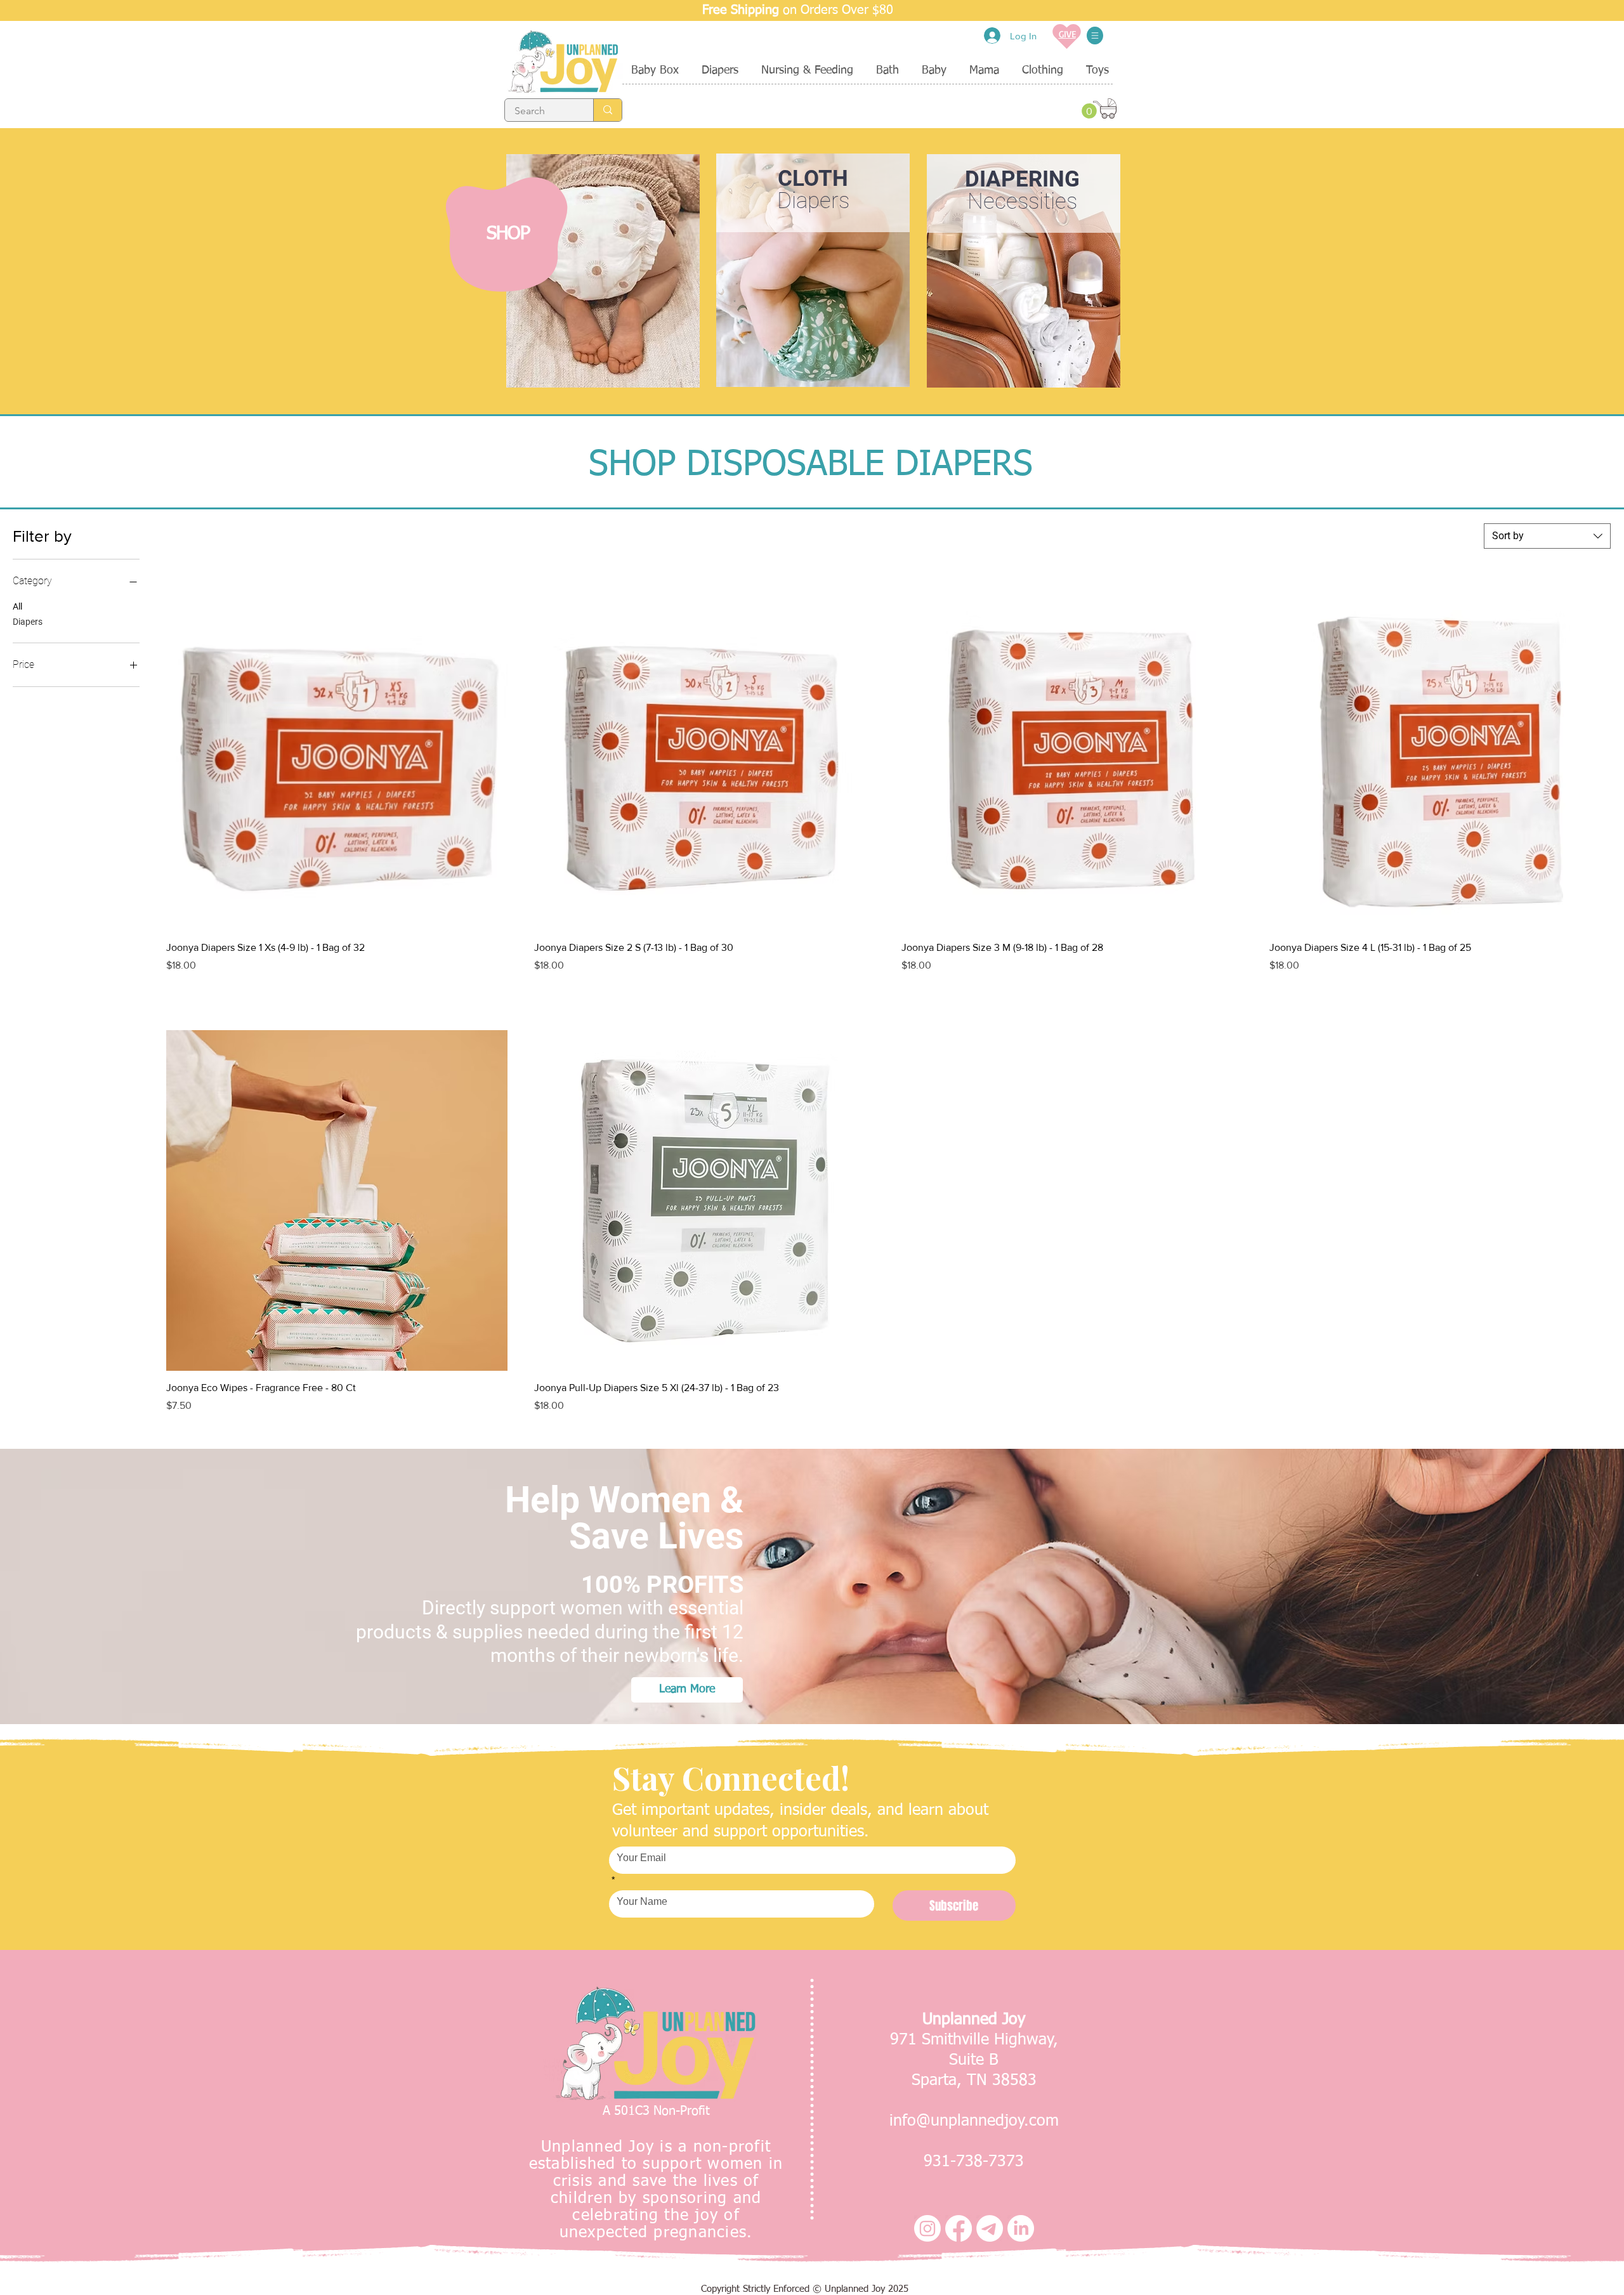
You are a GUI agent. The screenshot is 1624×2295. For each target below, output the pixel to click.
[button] (1095, 36)
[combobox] (1547, 536)
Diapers (28, 622)
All (17, 606)
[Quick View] (337, 761)
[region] (602, 271)
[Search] (607, 110)
